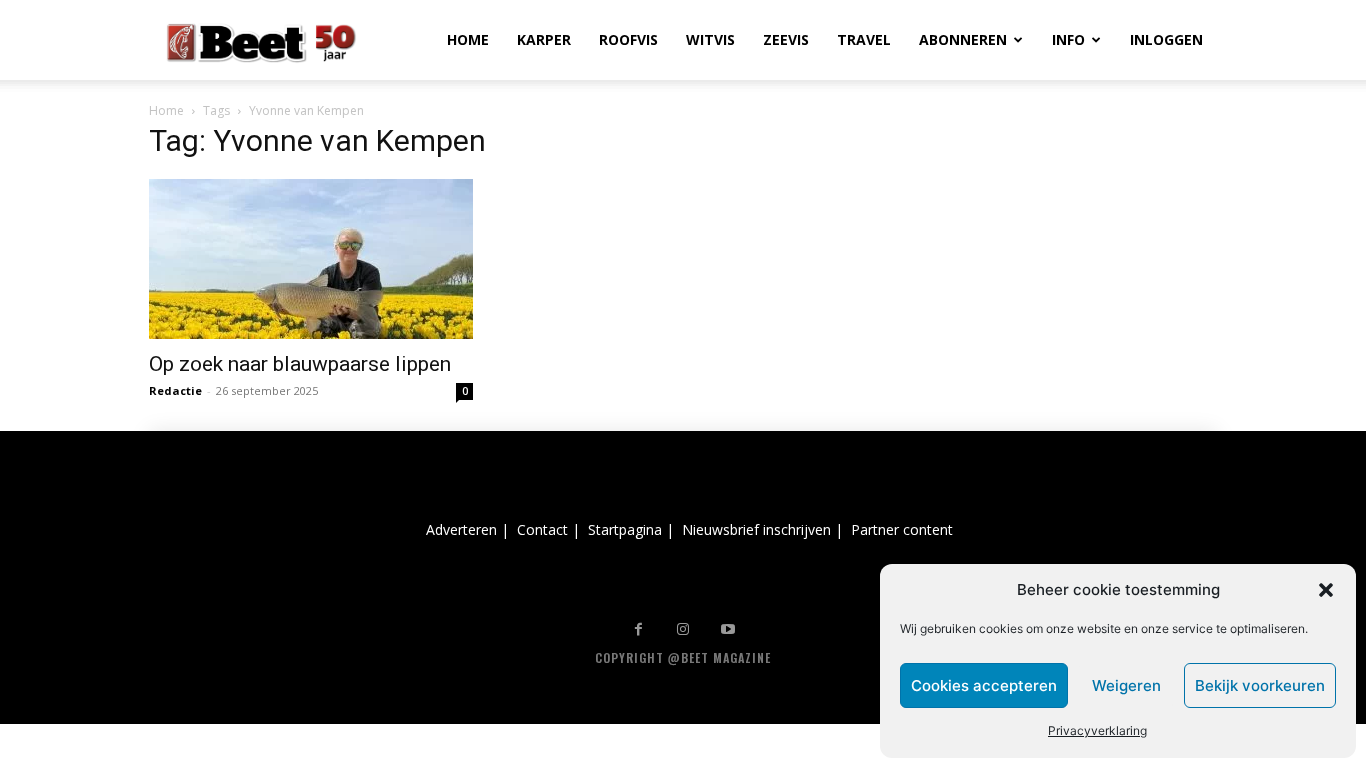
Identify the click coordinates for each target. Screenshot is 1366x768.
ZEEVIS (786, 39)
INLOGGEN (1166, 39)
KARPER (544, 39)
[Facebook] (638, 629)
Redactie (175, 390)
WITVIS (710, 39)
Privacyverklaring (1097, 730)
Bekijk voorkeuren (1260, 685)
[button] (1326, 590)
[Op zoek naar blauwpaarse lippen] (311, 259)
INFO (1068, 39)
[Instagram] (683, 629)
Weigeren (1126, 685)
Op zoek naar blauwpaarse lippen (300, 364)
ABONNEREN (963, 39)
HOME (468, 39)
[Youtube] (728, 629)
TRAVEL (864, 39)
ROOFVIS (628, 39)
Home (166, 110)
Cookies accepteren (984, 685)
